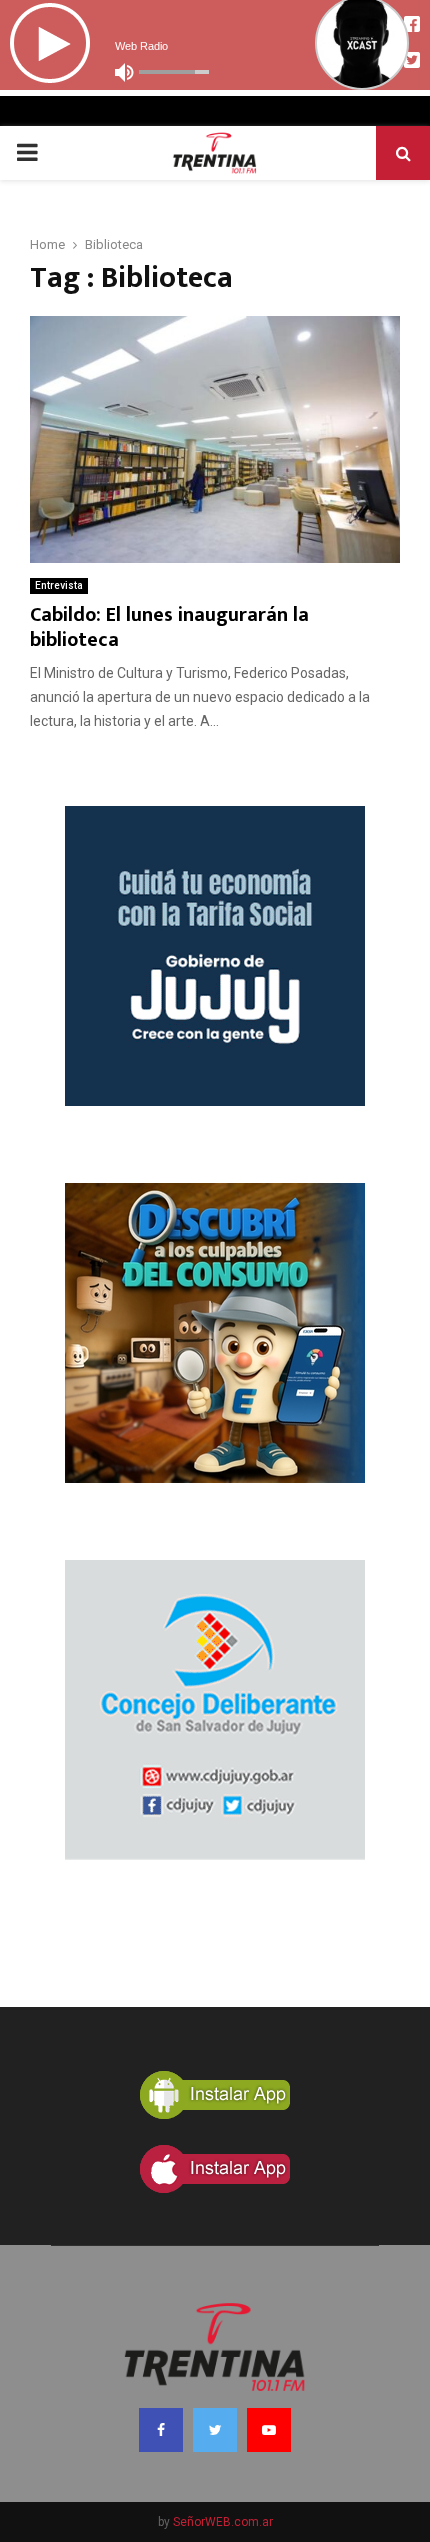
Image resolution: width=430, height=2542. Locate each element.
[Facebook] (161, 2430)
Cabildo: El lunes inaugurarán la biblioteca (169, 627)
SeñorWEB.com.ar (223, 2522)
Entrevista (59, 585)
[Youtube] (269, 2430)
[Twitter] (215, 2430)
